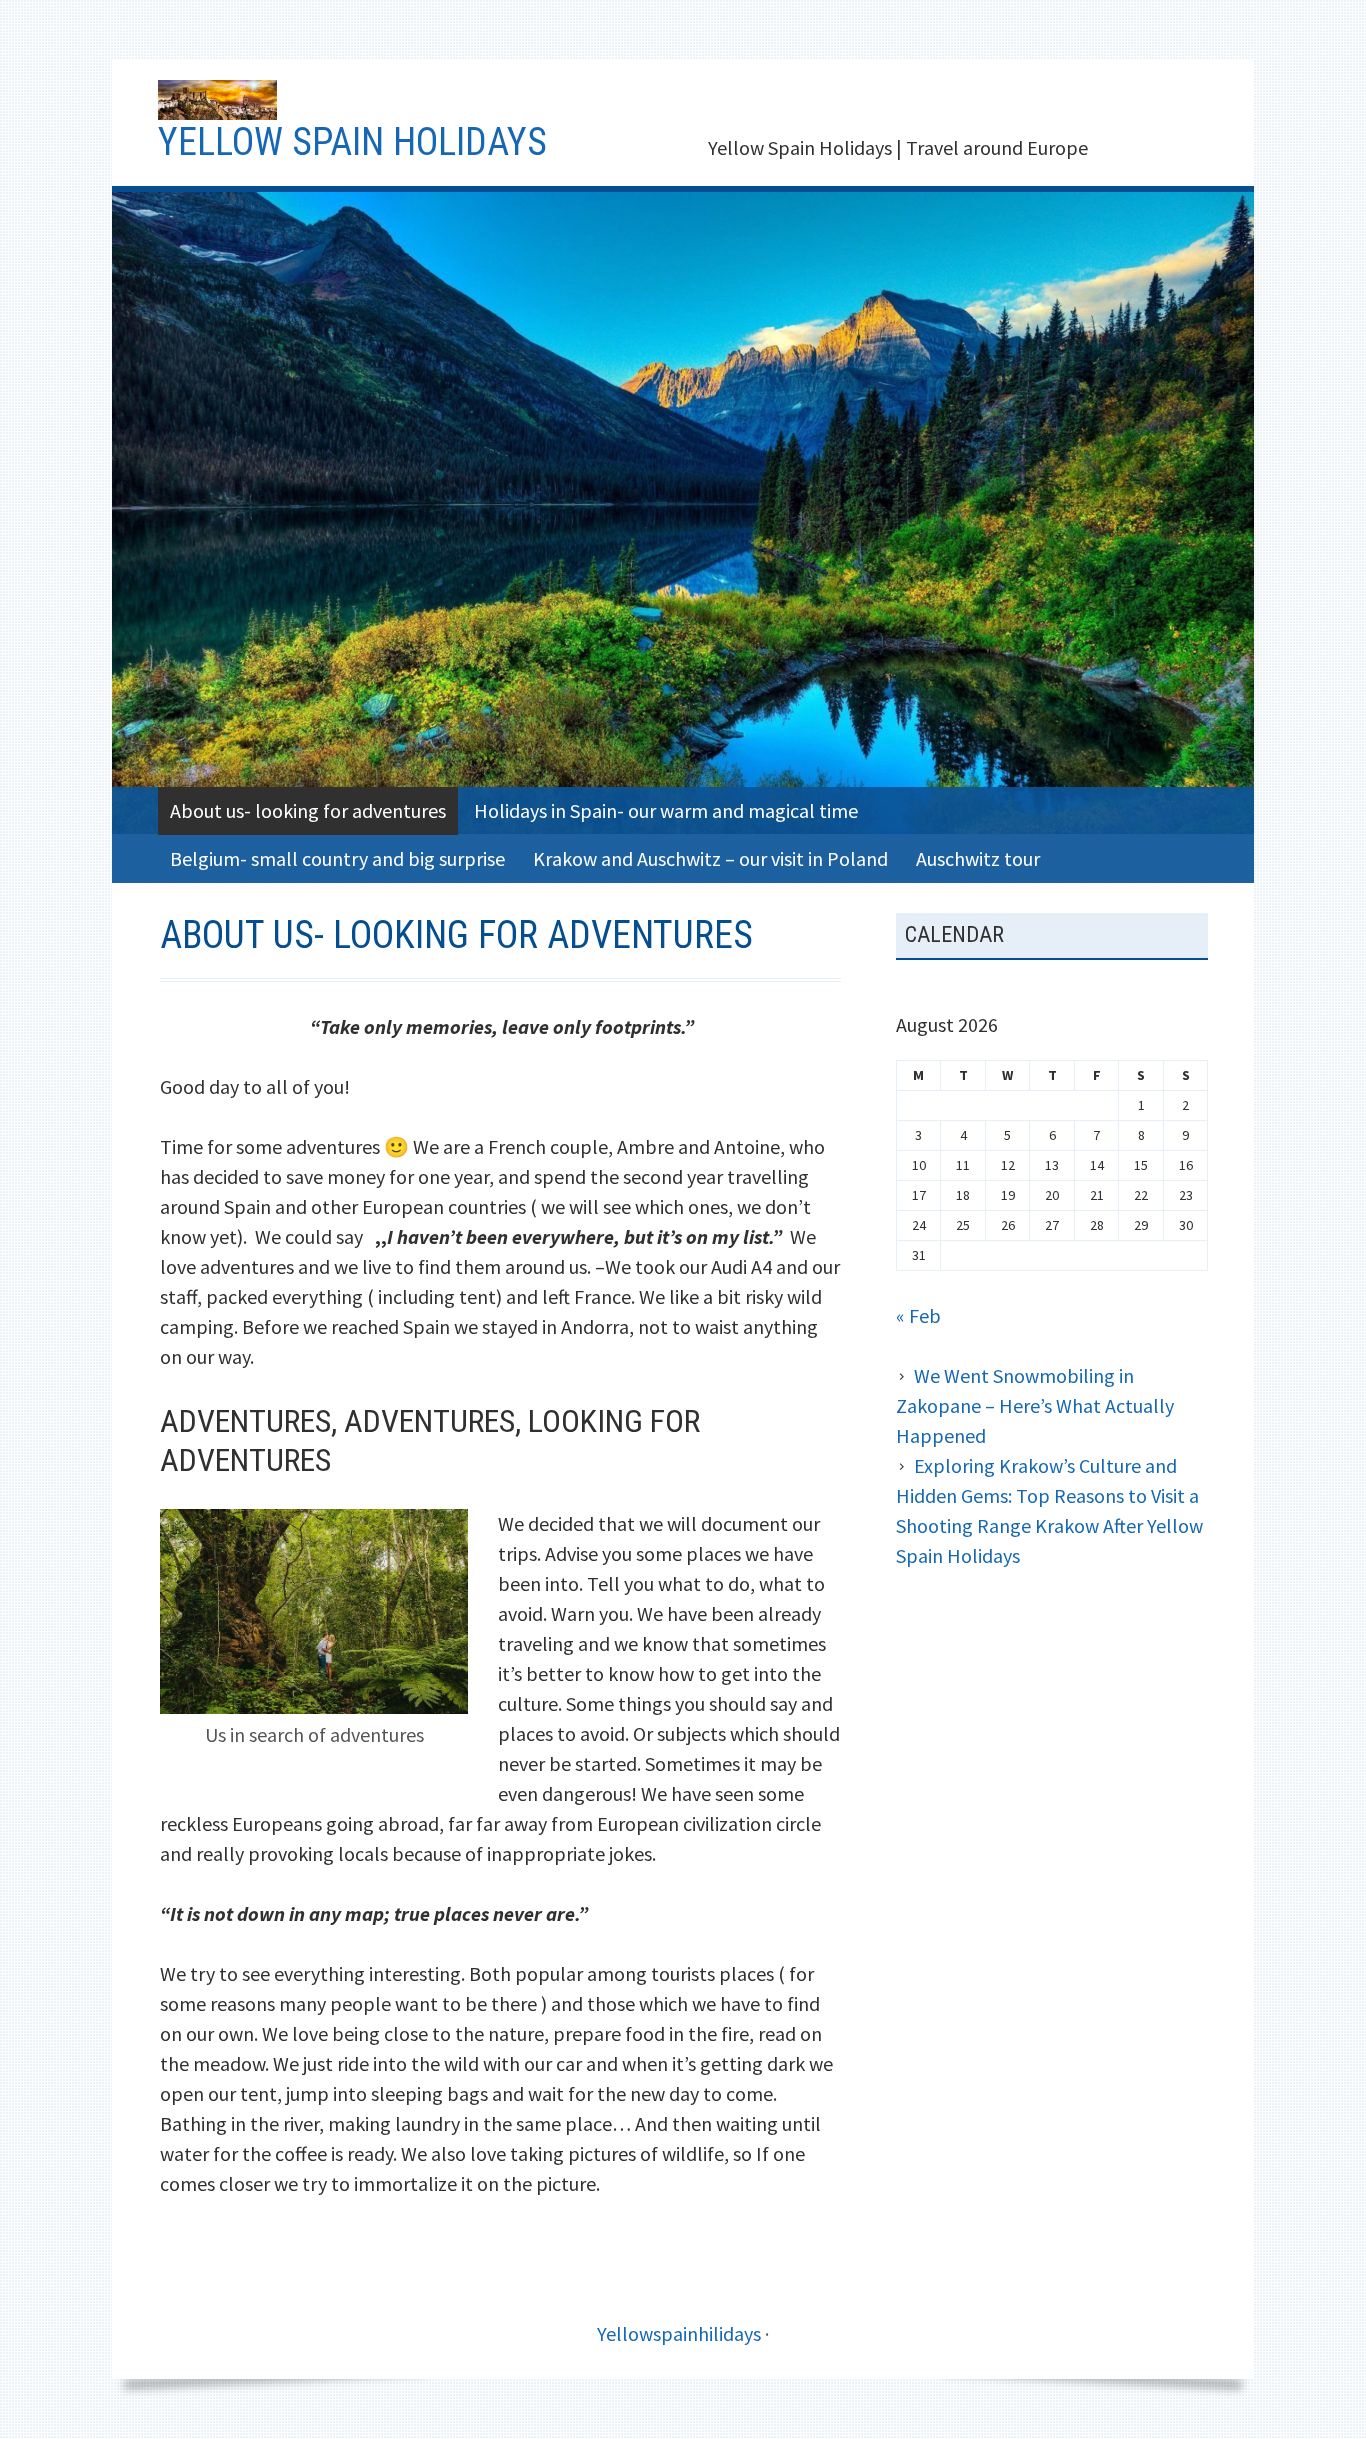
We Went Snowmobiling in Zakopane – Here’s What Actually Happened (1035, 1405)
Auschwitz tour (978, 858)
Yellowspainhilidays (679, 2333)
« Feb (918, 1315)
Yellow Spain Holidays (352, 142)
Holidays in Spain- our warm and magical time (666, 810)
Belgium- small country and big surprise (337, 858)
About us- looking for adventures (308, 810)
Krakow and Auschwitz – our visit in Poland (710, 858)
